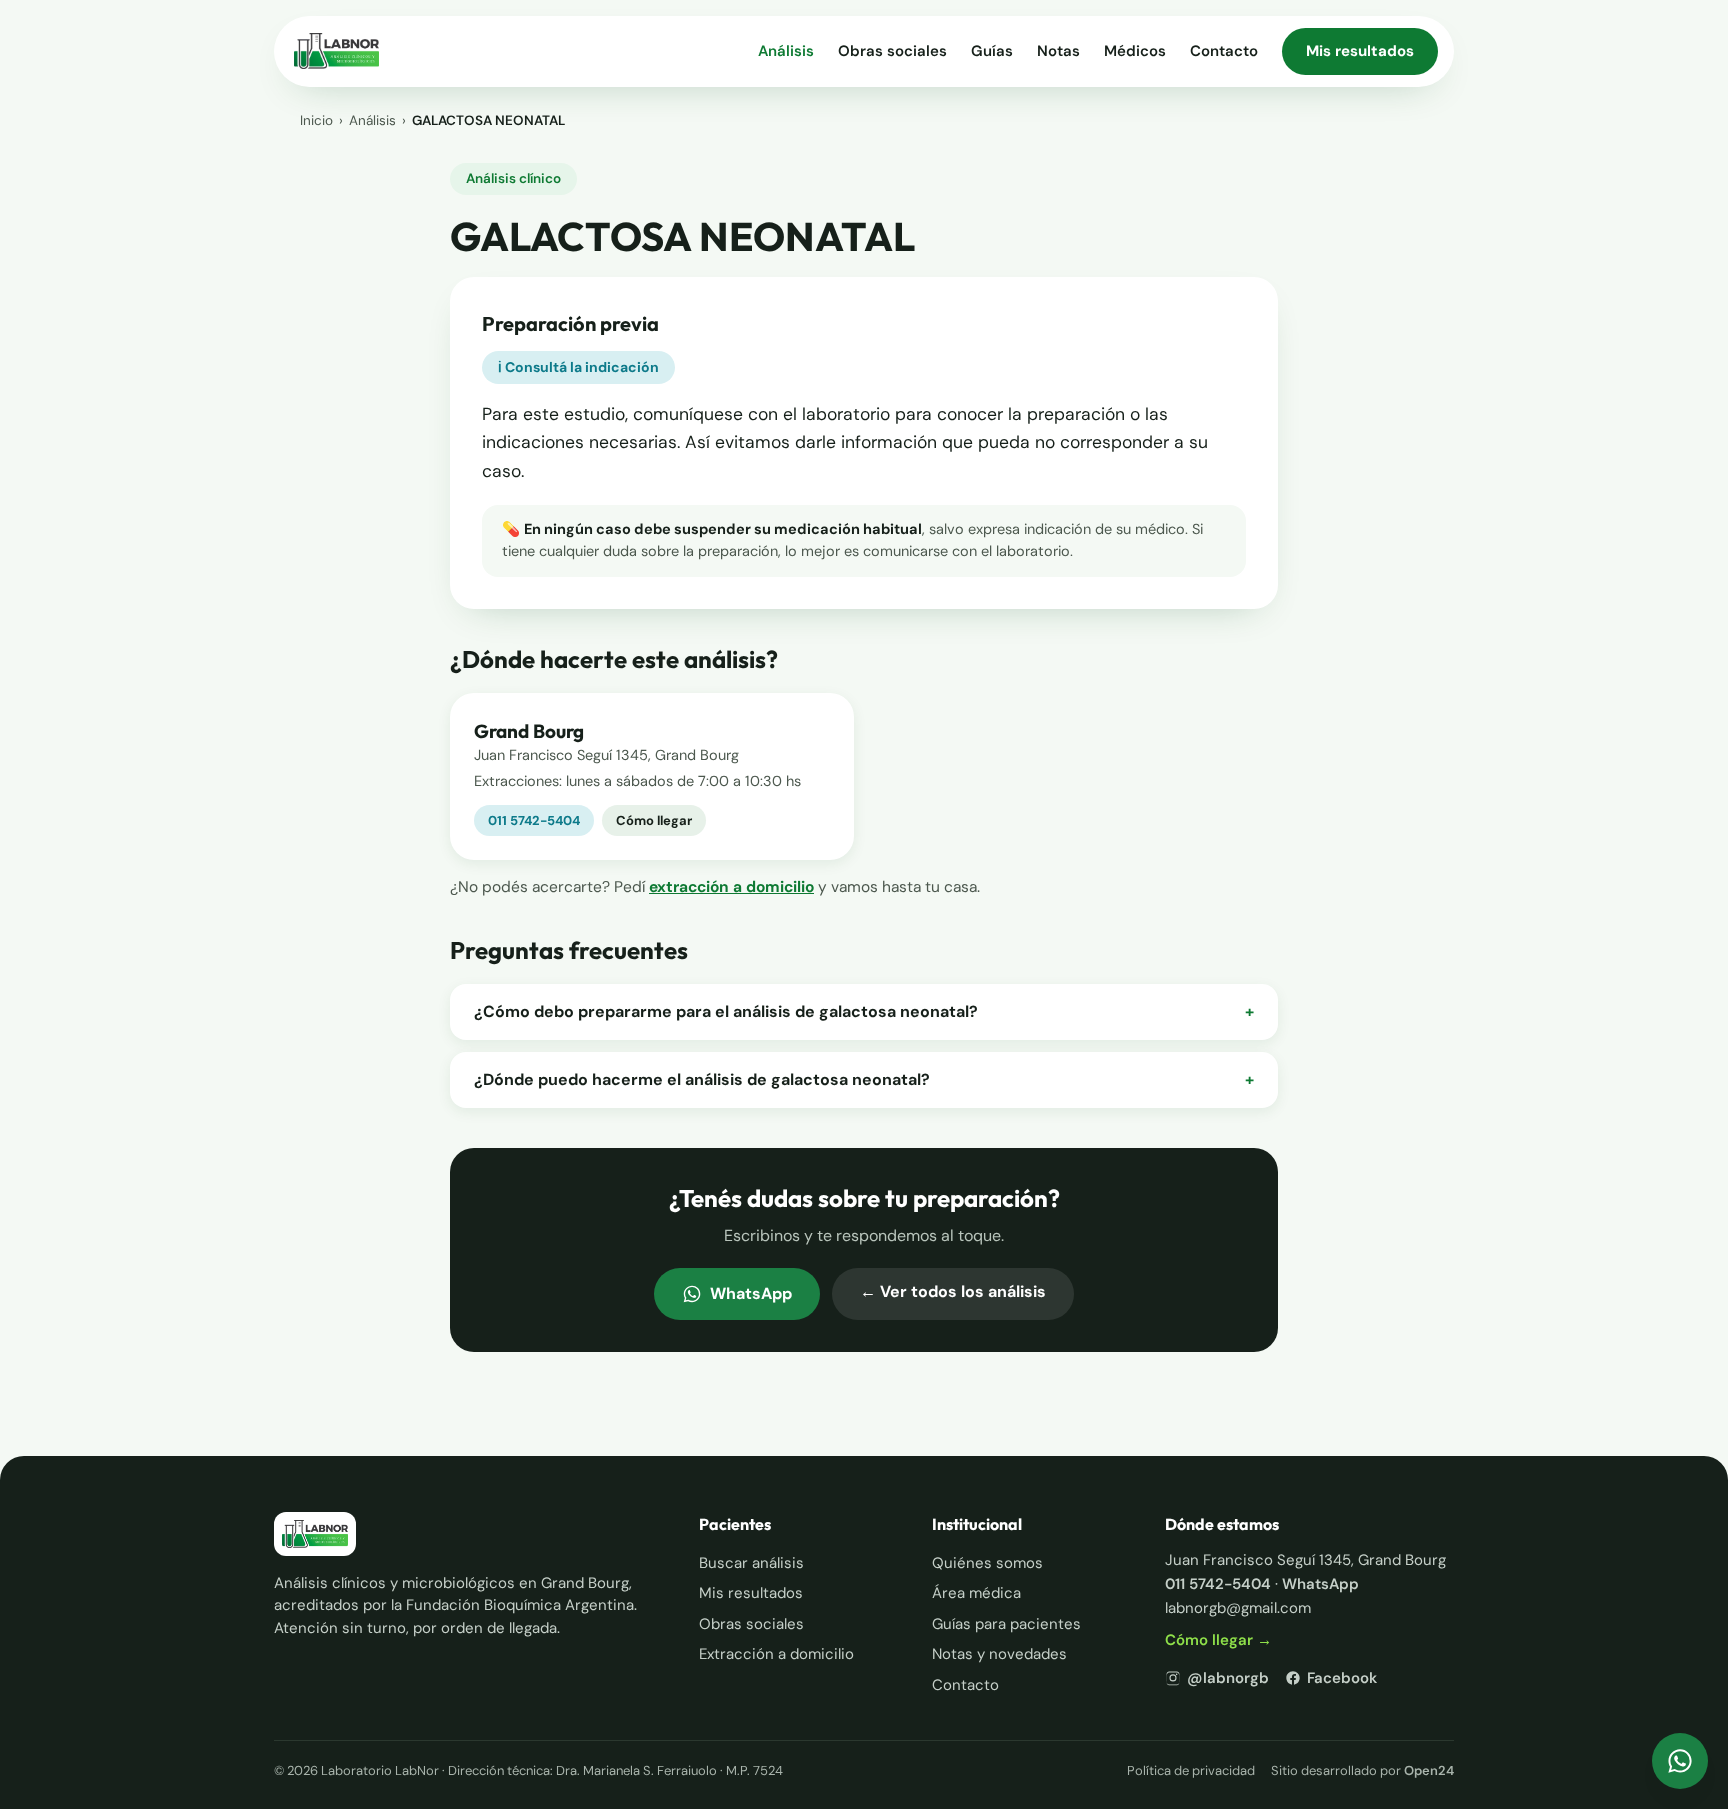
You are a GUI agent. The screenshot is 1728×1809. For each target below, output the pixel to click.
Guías (992, 51)
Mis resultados (1360, 51)
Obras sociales (892, 51)
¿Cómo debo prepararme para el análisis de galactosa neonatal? (864, 1011)
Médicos (1135, 51)
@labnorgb (1228, 1678)
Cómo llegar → (1218, 1640)
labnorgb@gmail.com (1238, 1608)
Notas (1058, 51)
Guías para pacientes (1006, 1624)
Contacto (1224, 51)
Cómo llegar (654, 820)
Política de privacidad (1191, 1770)
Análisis (786, 51)
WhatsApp (751, 1293)
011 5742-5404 (534, 820)
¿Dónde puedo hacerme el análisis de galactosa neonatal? (864, 1079)
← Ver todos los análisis (953, 1291)
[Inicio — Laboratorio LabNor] (336, 51)
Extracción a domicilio (776, 1654)
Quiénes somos (987, 1563)
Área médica (976, 1593)
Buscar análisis (751, 1563)
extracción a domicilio (731, 887)
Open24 (1429, 1770)
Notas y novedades (999, 1654)
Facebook (1342, 1678)
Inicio (316, 120)
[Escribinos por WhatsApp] (1680, 1761)
